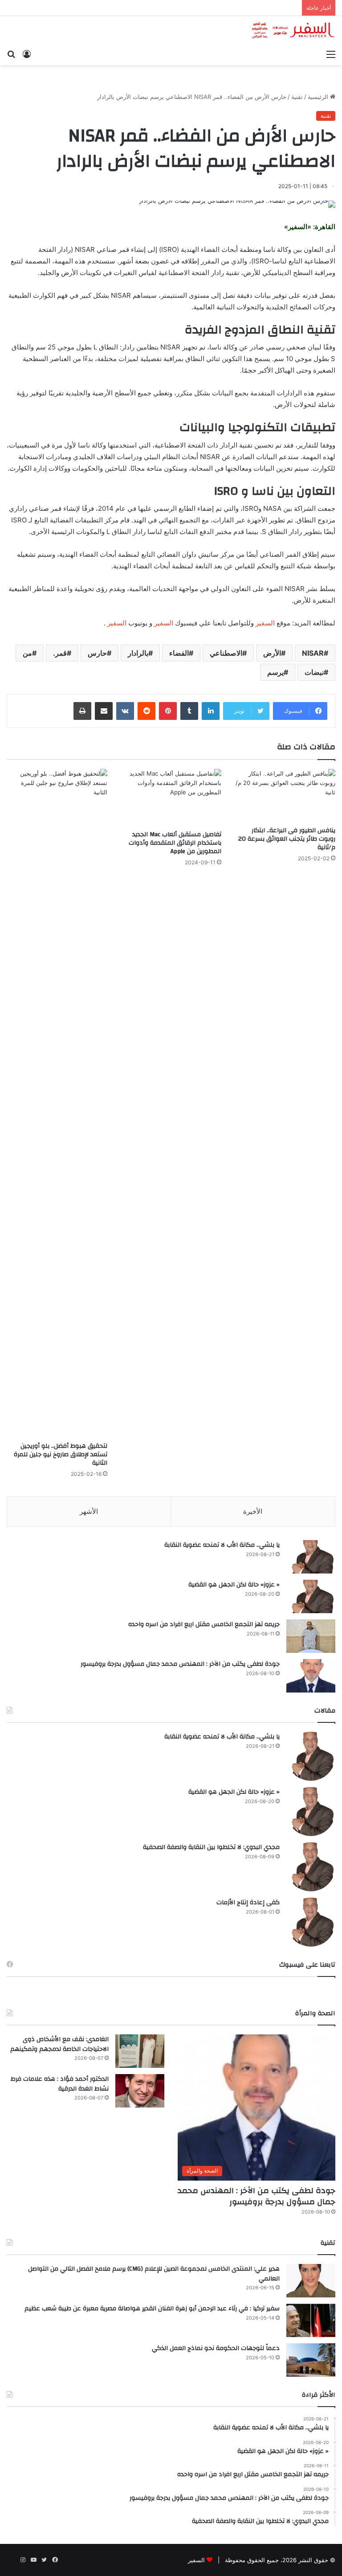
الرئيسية (319, 97)
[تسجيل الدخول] (27, 54)
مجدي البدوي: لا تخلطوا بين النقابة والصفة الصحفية (211, 1847)
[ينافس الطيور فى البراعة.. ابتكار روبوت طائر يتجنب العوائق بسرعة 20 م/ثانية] (285, 795)
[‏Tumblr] (189, 711)
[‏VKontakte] (125, 711)
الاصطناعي (226, 653)
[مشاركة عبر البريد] (104, 711)
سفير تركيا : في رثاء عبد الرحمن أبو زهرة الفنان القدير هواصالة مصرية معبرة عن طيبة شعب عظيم (152, 2309)
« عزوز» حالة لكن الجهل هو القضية (234, 1585)
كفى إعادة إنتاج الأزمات (248, 1902)
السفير (265, 623)
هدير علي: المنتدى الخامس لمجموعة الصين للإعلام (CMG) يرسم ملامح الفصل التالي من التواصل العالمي (154, 2274)
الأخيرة (253, 1511)
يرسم (275, 672)
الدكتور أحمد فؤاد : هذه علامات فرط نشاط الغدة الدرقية (60, 2084)
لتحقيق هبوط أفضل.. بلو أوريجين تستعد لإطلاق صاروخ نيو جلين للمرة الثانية (61, 1454)
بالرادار (138, 653)
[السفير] (293, 31)
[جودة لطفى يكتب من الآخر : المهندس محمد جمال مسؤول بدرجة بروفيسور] (311, 1676)
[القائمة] (331, 54)
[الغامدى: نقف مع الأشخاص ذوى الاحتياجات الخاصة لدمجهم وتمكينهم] (140, 2051)
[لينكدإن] (211, 711)
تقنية (297, 97)
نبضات (314, 672)
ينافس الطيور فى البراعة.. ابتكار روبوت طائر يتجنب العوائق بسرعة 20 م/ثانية (287, 839)
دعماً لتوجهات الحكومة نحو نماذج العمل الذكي (216, 2348)
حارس (97, 653)
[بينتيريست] (168, 711)
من (27, 653)
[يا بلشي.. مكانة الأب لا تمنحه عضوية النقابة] (311, 1557)
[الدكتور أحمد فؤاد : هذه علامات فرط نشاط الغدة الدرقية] (140, 2091)
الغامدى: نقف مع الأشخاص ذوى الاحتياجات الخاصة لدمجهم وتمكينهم (59, 2044)
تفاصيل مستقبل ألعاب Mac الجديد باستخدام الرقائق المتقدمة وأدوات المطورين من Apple (175, 843)
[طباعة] (82, 711)
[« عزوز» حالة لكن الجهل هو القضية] (311, 1596)
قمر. (60, 653)
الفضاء (179, 653)
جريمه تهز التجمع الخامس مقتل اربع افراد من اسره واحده (204, 1624)
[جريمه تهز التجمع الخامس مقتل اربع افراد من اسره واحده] (311, 1636)
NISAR (313, 653)
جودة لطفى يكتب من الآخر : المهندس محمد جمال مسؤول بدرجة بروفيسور (180, 1664)
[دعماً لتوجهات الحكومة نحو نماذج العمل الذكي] (311, 2360)
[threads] (12, 2560)
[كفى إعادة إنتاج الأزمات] (311, 1922)
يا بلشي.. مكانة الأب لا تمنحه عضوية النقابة (222, 1545)
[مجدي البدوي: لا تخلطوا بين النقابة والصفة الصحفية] (311, 1867)
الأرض (272, 653)
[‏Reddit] (147, 711)
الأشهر (89, 1511)
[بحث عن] (11, 54)
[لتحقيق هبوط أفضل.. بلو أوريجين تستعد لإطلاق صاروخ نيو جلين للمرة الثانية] (57, 1103)
